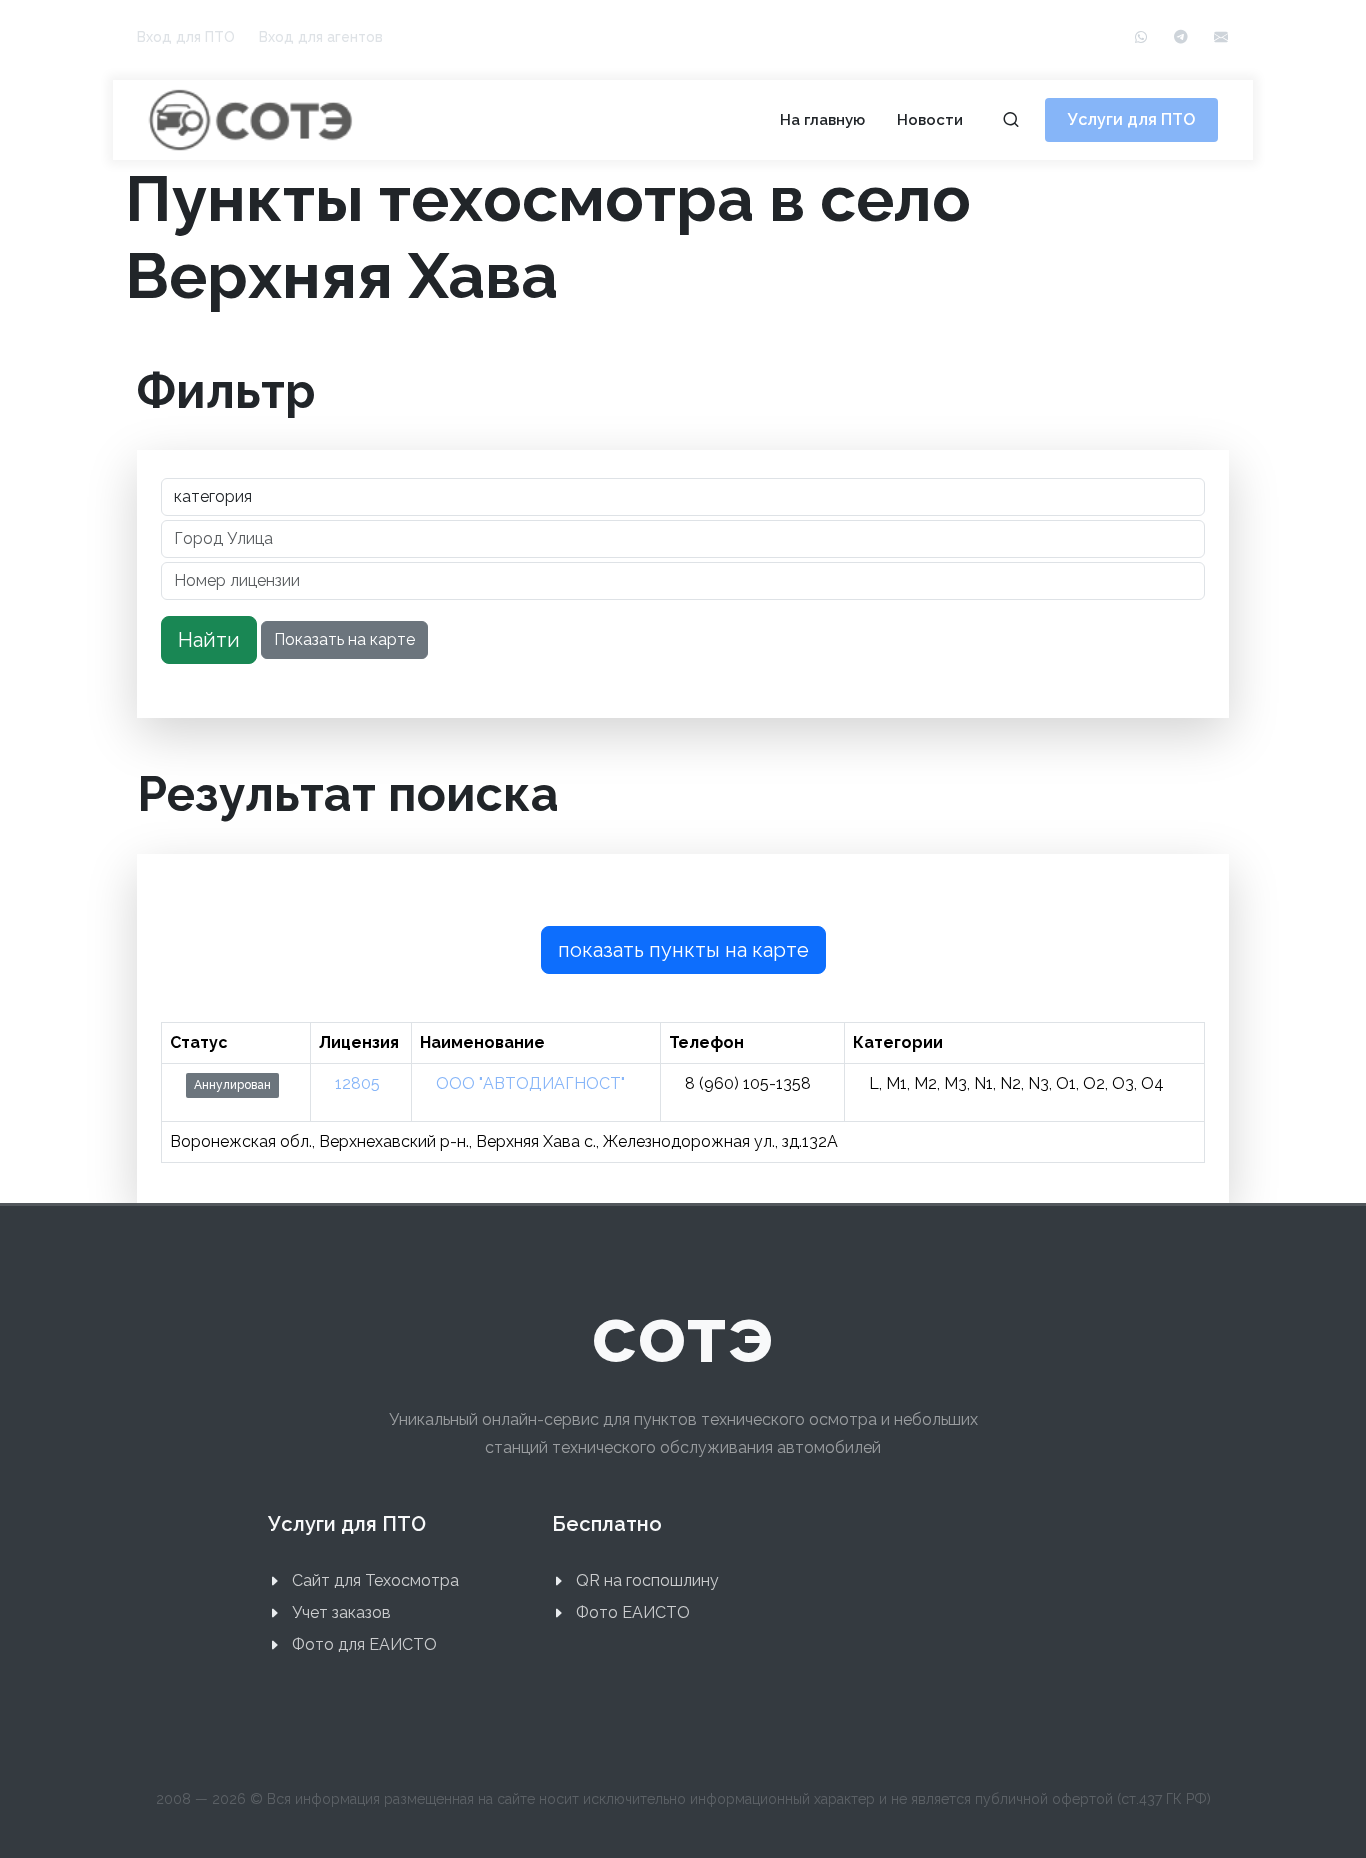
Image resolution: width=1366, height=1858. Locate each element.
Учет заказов (341, 1612)
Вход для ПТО (186, 37)
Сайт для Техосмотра (375, 1580)
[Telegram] (1181, 37)
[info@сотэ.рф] (1221, 37)
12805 (357, 1083)
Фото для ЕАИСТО (364, 1644)
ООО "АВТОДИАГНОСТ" (530, 1083)
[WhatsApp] (1141, 37)
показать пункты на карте (683, 950)
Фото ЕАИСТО (633, 1612)
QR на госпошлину (647, 1580)
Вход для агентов (321, 37)
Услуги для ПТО (1131, 119)
